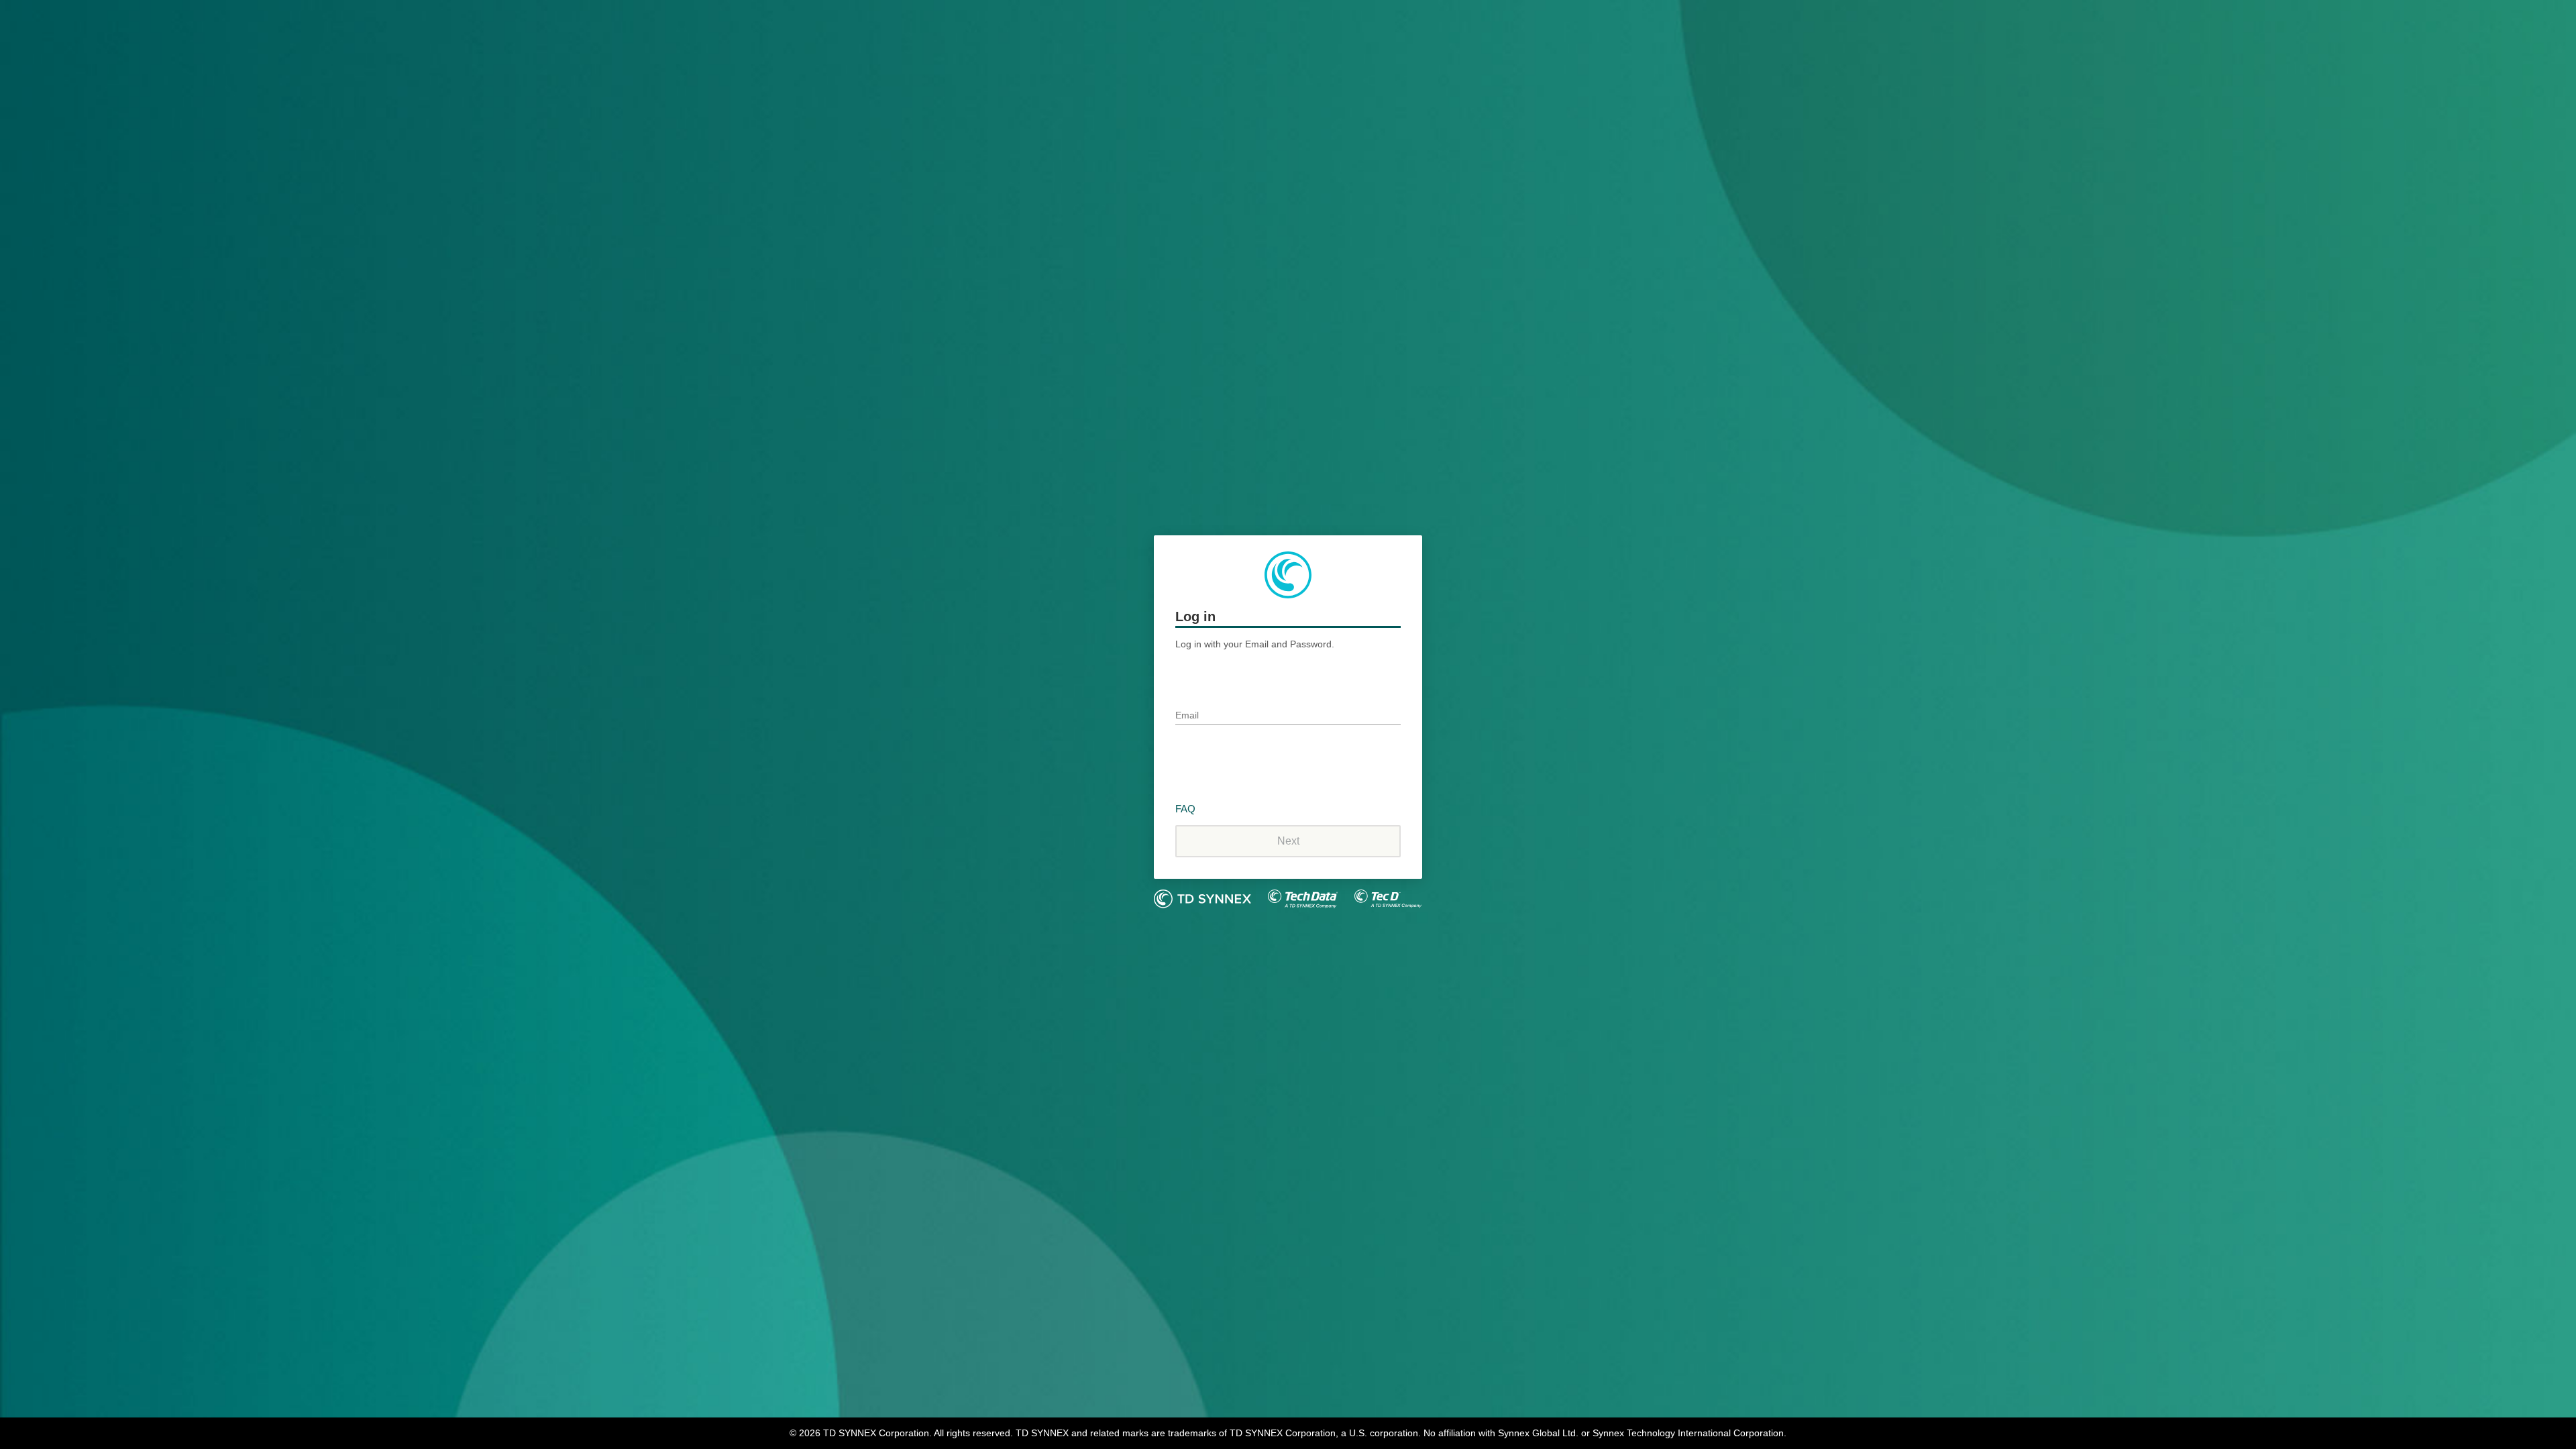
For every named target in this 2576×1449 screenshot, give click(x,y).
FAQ (1185, 809)
